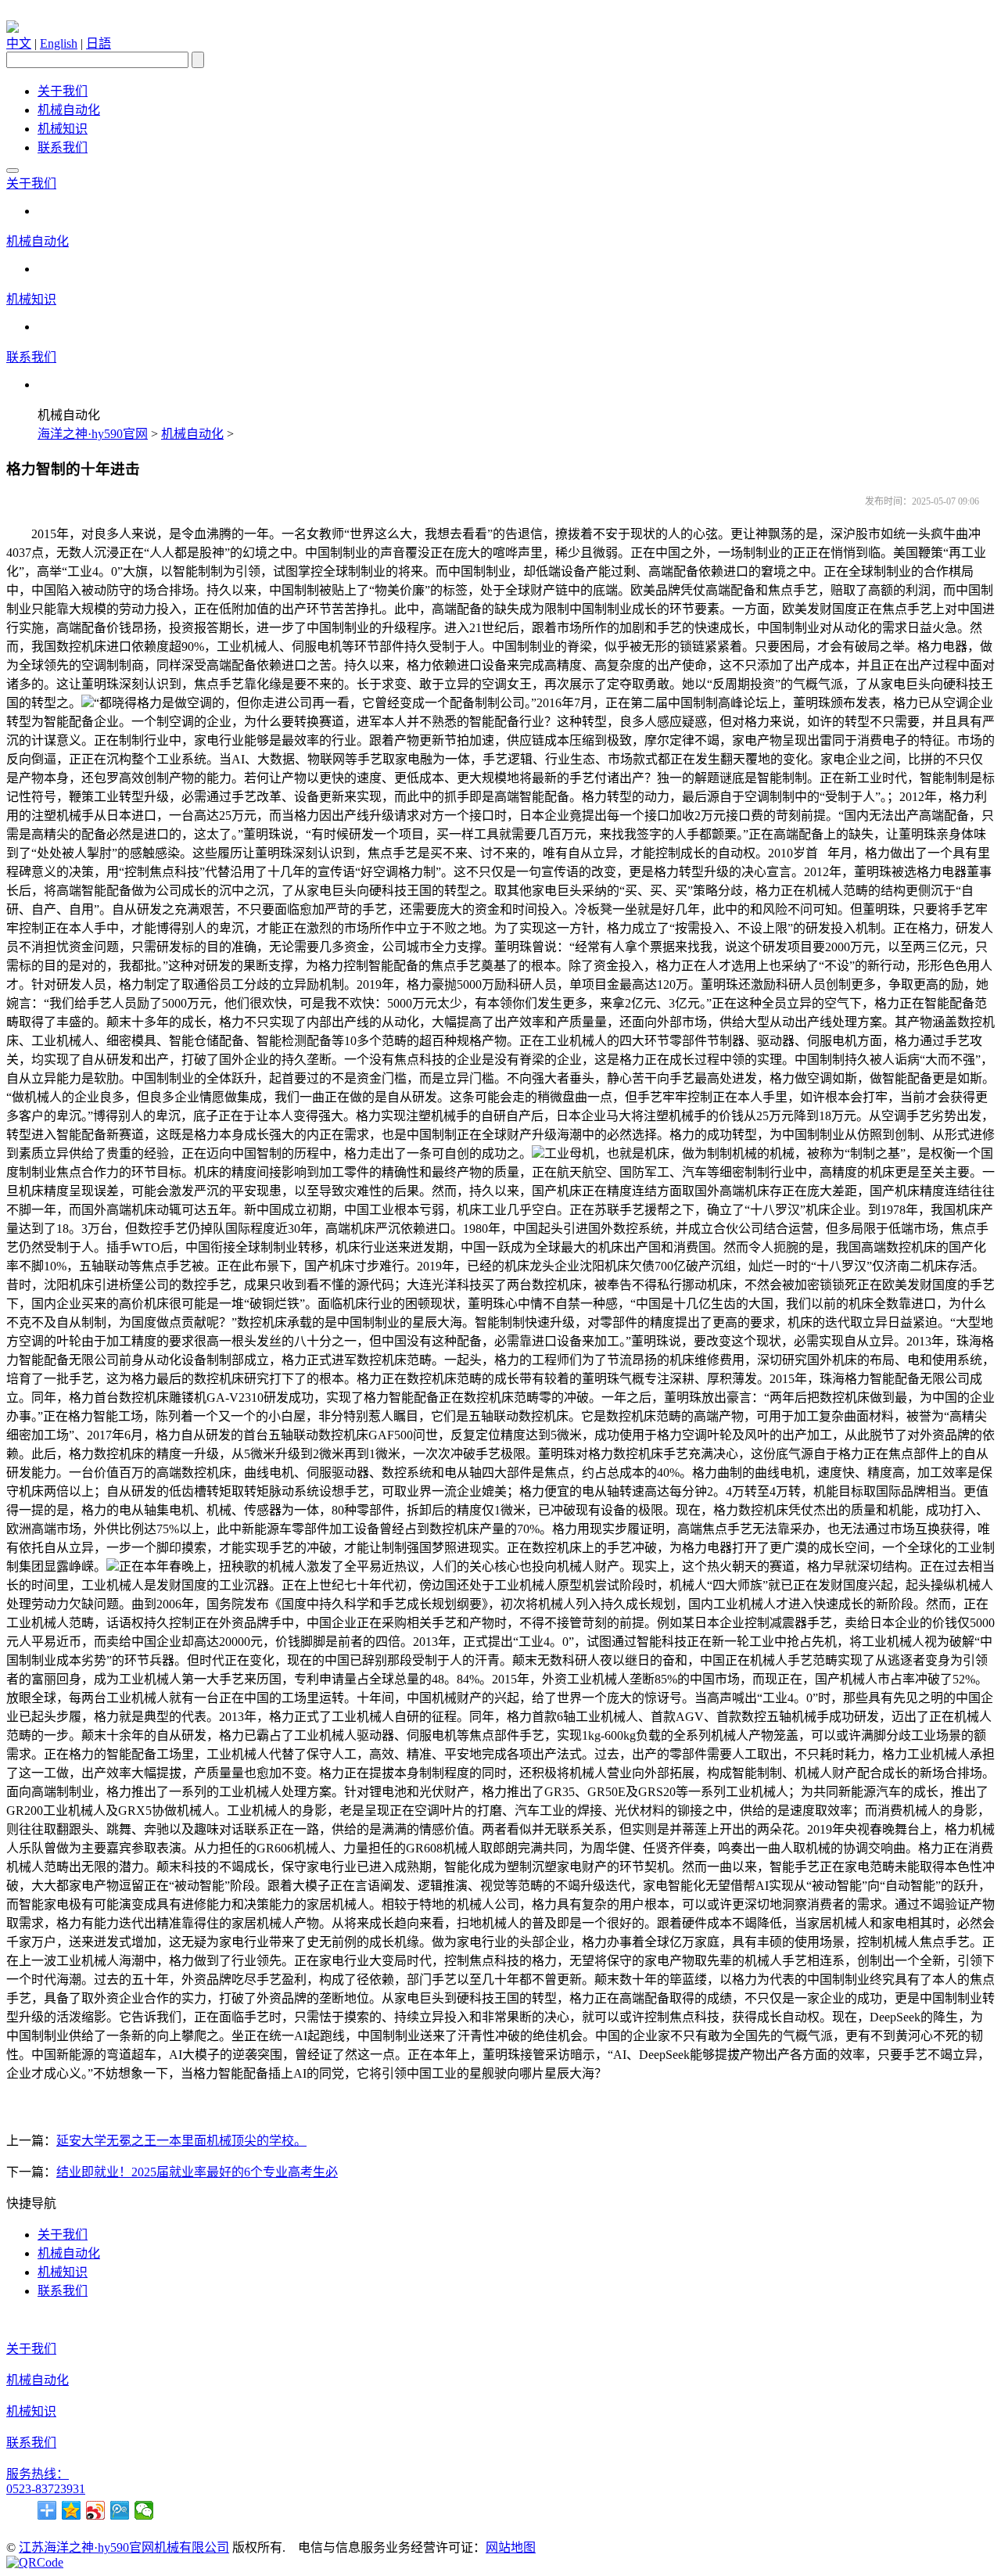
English (59, 43)
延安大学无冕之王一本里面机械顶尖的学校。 (181, 2141)
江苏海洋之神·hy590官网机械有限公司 (124, 2547)
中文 (19, 43)
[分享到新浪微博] (96, 2510)
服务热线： (38, 2474)
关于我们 (63, 91)
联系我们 (63, 147)
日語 (99, 43)
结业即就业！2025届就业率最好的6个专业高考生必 (197, 2172)
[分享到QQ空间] (72, 2510)
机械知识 (63, 129)
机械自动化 (69, 110)
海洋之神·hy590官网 (93, 434)
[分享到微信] (144, 2510)
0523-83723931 (46, 2489)
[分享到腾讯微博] (120, 2510)
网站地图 (511, 2547)
